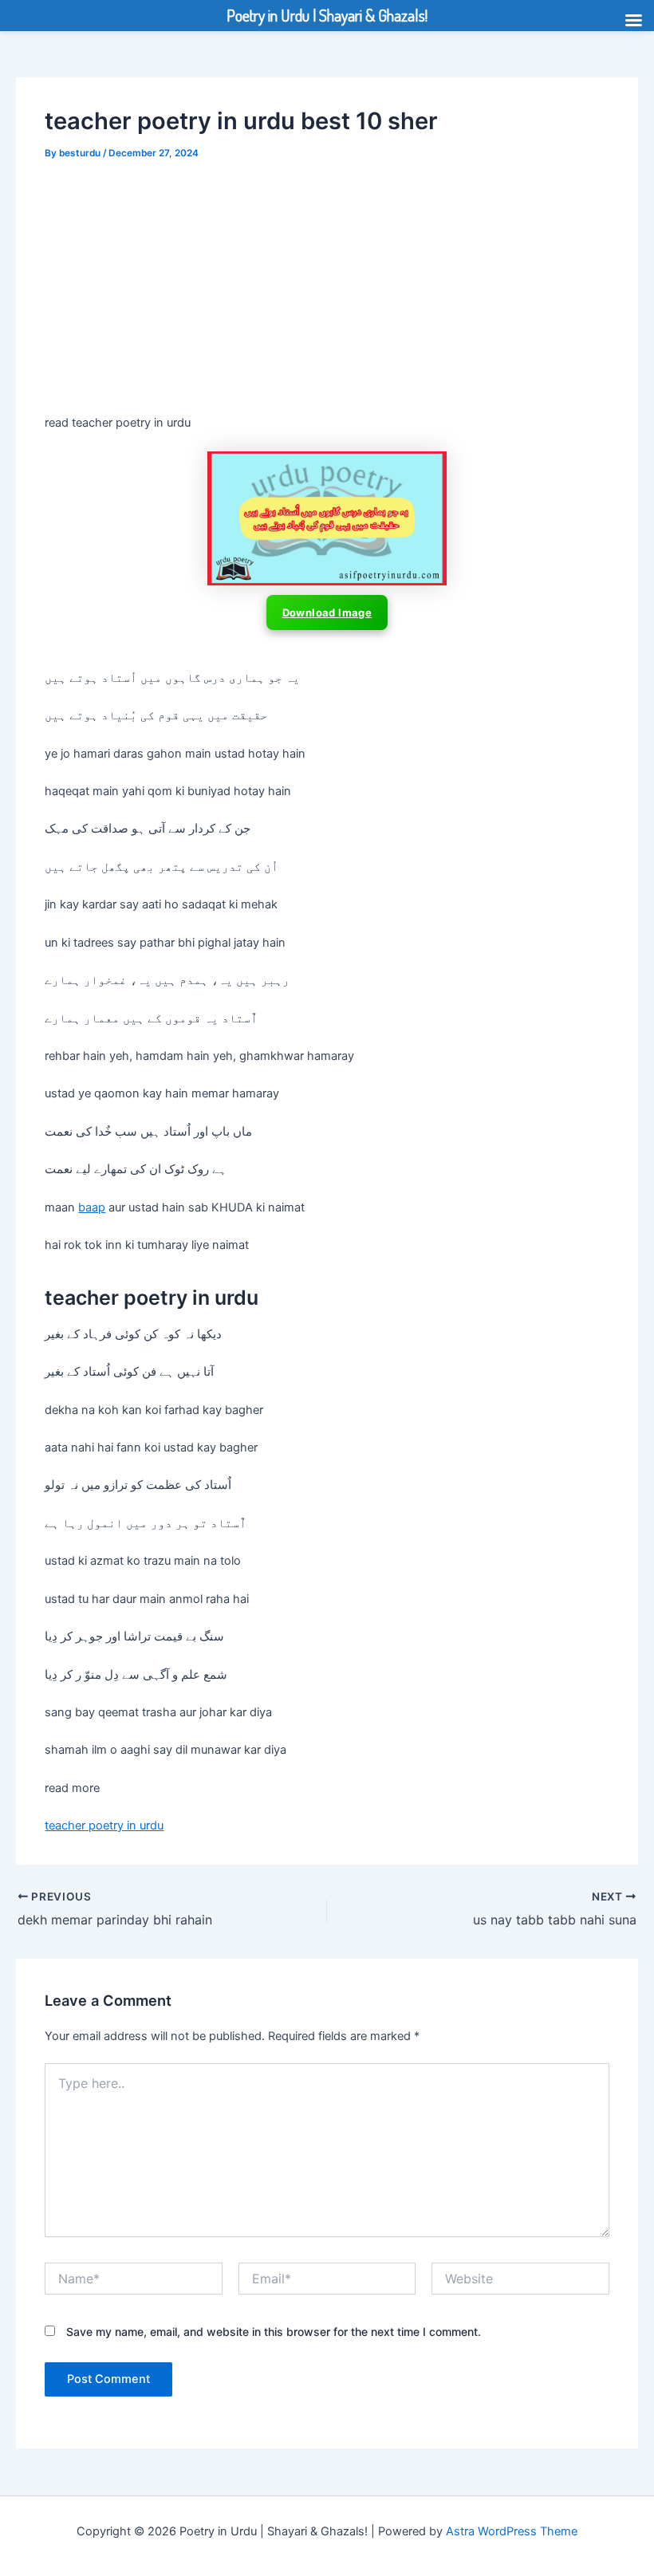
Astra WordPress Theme (512, 2531)
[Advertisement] (327, 295)
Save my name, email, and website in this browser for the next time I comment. (274, 2332)
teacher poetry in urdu (104, 1826)
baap (92, 1207)
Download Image (327, 612)
